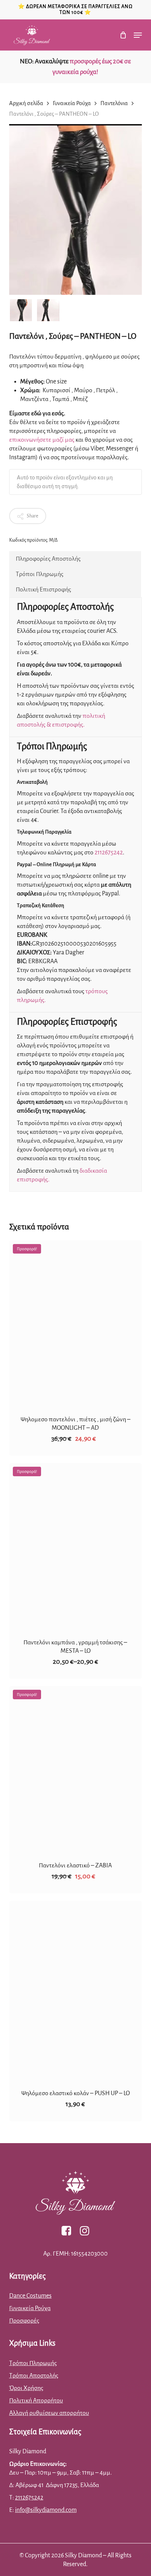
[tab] (75, 559)
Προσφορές (24, 2321)
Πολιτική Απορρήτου (36, 2401)
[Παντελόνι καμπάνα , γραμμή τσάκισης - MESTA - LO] (76, 1546)
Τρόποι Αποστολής (34, 2376)
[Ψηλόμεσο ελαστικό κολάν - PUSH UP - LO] (76, 1990)
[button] (138, 35)
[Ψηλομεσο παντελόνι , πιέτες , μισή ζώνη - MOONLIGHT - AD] (76, 1323)
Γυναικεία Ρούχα (72, 103)
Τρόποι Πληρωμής (40, 574)
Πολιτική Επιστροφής (43, 590)
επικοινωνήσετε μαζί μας (42, 440)
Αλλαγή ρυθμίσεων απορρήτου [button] (49, 2413)
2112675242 (109, 853)
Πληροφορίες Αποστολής (48, 559)
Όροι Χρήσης (26, 2388)
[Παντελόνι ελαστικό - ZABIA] (76, 1769)
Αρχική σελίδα (26, 103)
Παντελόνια (114, 103)
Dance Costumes (30, 2296)
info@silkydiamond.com (46, 2510)
